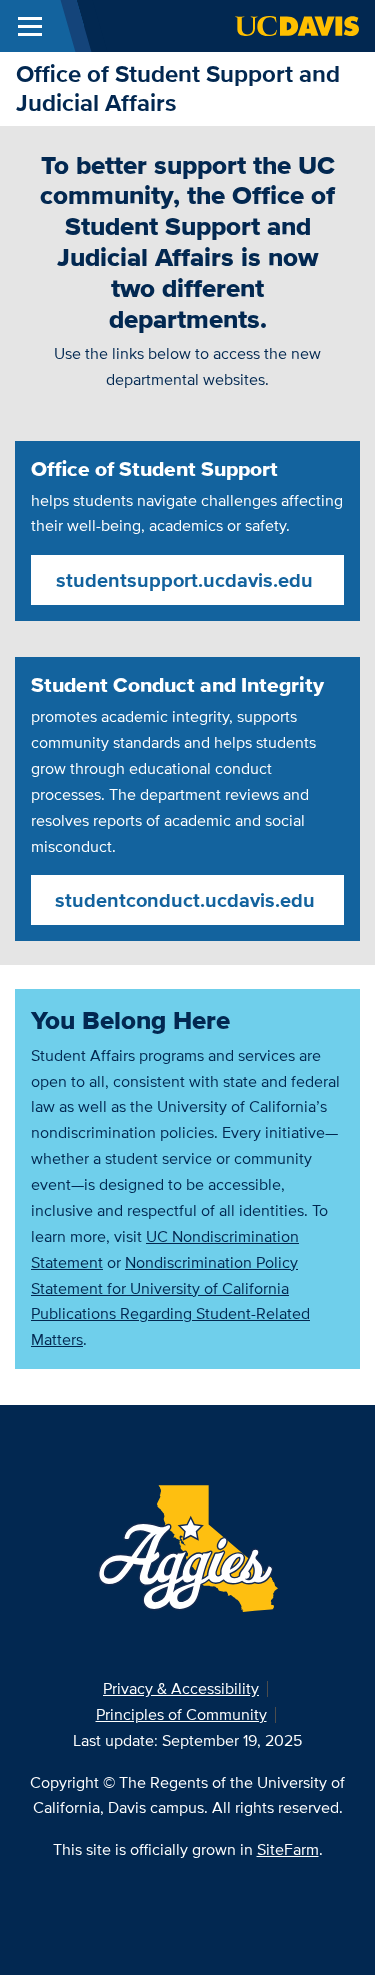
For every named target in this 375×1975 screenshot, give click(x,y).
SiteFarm (288, 1849)
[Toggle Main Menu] (30, 26)
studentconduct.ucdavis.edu (185, 900)
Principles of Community (181, 1714)
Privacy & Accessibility (181, 1688)
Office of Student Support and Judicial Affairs (178, 88)
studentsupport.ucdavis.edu (184, 580)
